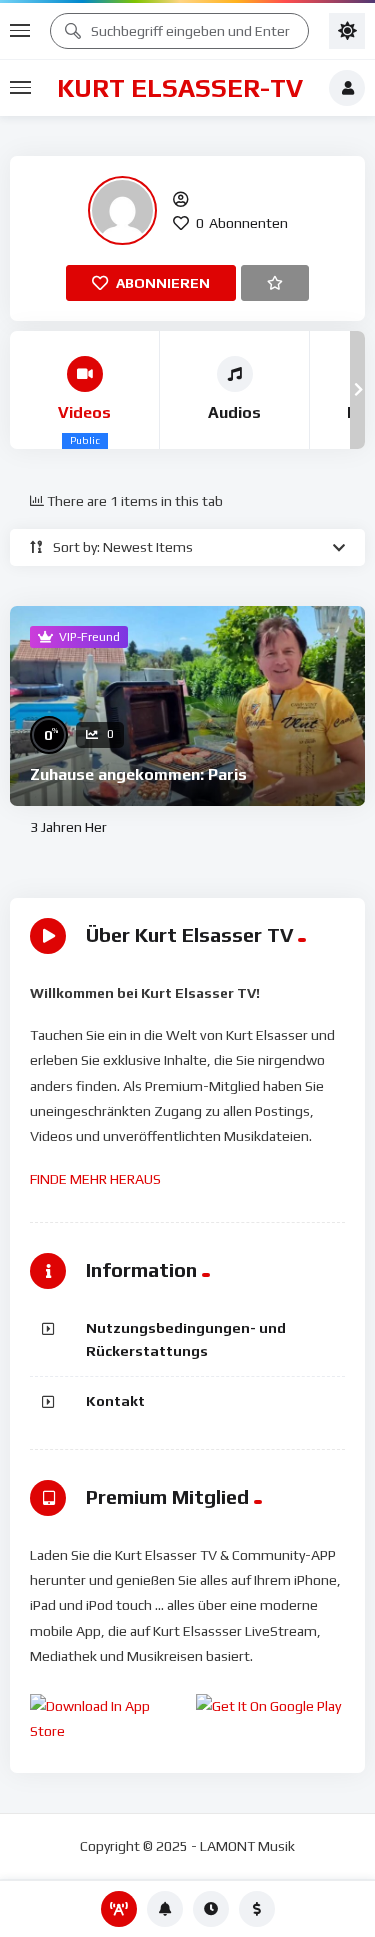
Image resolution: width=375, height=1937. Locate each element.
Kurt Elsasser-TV (180, 88)
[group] (85, 390)
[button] (17, 390)
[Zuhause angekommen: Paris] (187, 705)
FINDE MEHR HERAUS (95, 1179)
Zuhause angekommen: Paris (138, 774)
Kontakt (115, 1401)
